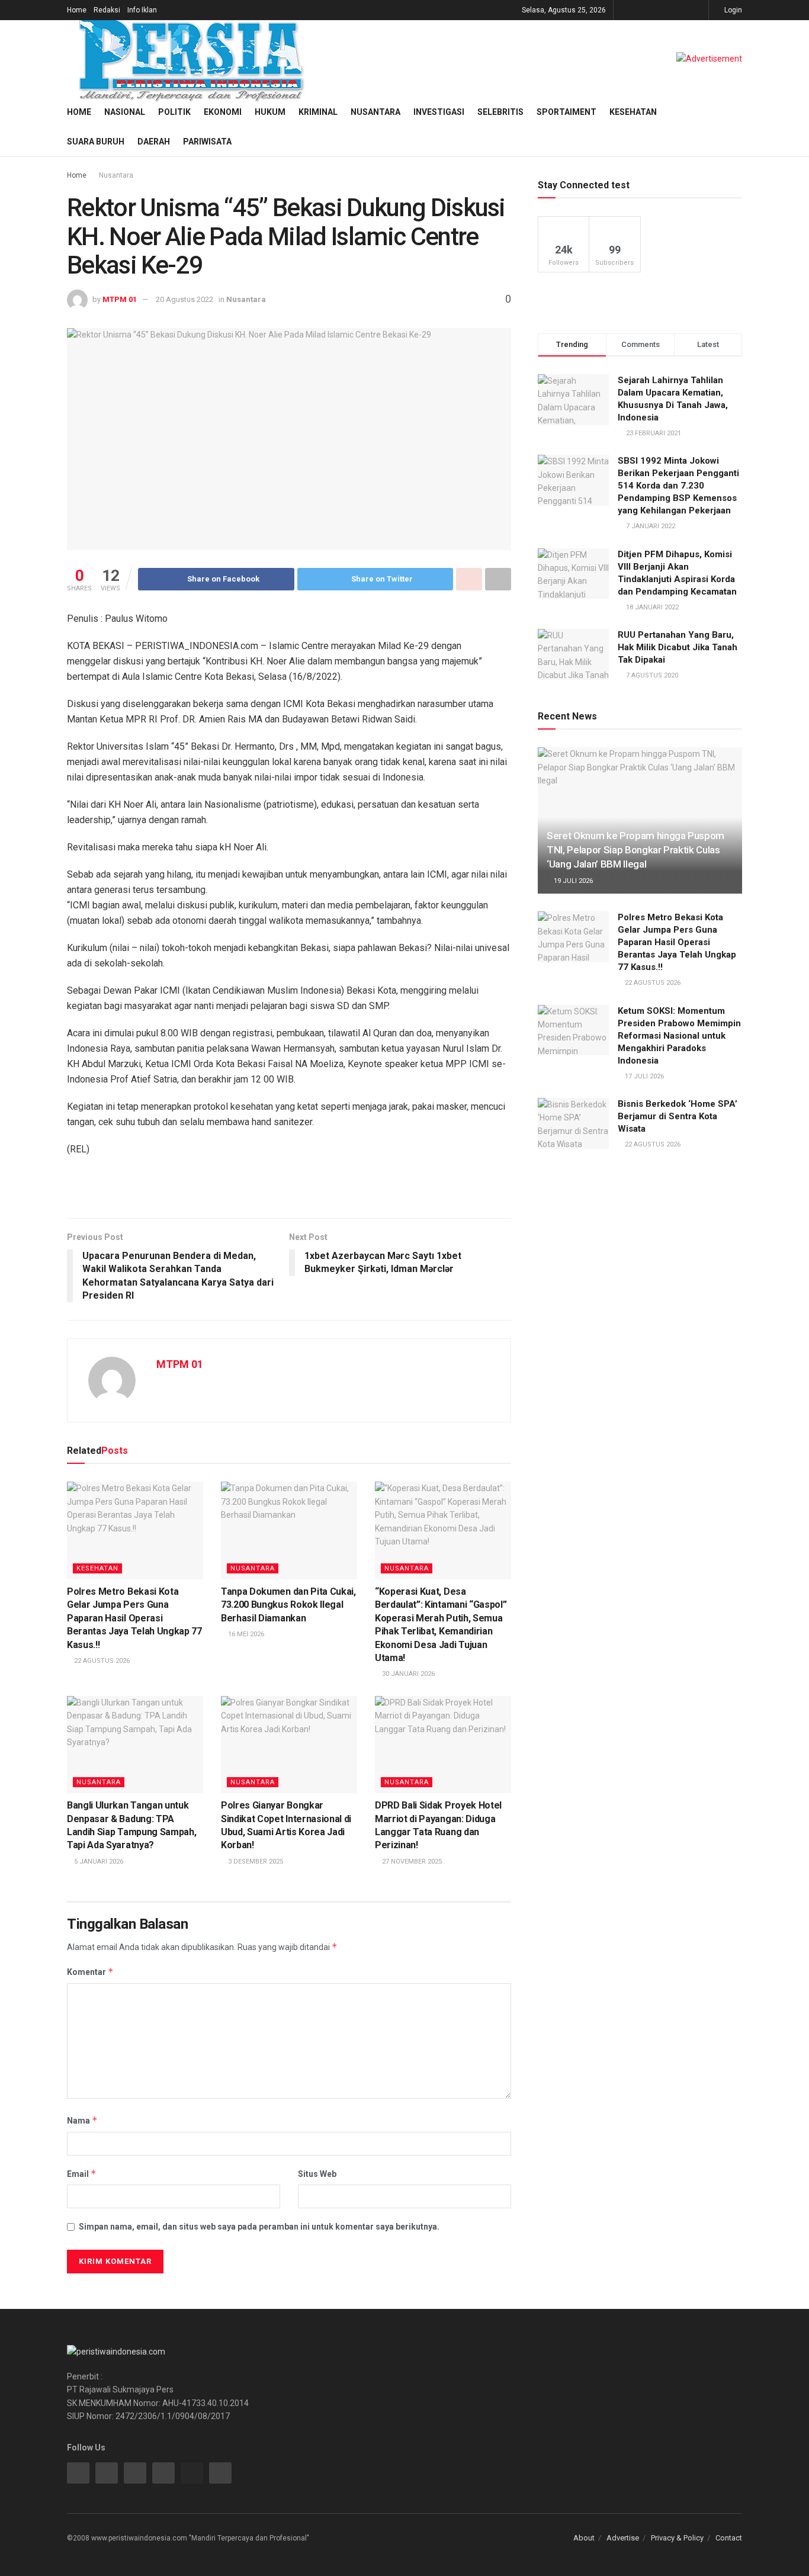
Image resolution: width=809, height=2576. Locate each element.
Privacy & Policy (677, 2538)
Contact (729, 2538)
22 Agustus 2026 (101, 1661)
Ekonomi (223, 112)
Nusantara (375, 112)
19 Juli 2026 (572, 881)
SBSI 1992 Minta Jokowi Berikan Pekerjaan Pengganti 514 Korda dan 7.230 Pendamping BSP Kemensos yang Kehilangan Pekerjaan (678, 486)
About (584, 2538)
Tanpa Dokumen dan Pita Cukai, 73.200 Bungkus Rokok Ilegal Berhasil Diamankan (288, 1605)
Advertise (623, 2538)
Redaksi (107, 10)
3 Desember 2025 (255, 1862)
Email (82, 2174)
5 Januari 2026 (98, 1862)
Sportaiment (566, 112)
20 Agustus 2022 (184, 299)
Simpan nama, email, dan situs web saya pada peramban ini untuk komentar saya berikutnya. (259, 2227)
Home (77, 10)
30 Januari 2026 (407, 1674)
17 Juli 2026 (643, 1076)
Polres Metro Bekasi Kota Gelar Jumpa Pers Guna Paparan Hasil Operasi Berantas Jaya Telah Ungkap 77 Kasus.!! (134, 1618)
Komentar (90, 1972)
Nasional (125, 112)
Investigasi (439, 112)
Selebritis (500, 112)
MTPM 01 (120, 299)
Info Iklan (142, 10)
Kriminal (318, 112)
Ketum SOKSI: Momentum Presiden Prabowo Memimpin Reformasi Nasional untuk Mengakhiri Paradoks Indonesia (679, 1036)
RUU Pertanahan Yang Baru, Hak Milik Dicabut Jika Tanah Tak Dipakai (678, 647)
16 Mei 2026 (245, 1634)
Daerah (154, 142)
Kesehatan (633, 112)
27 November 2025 (411, 1862)
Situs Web (317, 2174)
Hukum (270, 112)
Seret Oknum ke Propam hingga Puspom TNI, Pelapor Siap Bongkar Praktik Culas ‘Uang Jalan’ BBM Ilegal (635, 850)
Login (732, 10)
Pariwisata (207, 142)
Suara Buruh (96, 142)
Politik (174, 112)
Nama (82, 2120)
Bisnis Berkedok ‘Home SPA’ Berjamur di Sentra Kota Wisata (678, 1116)
